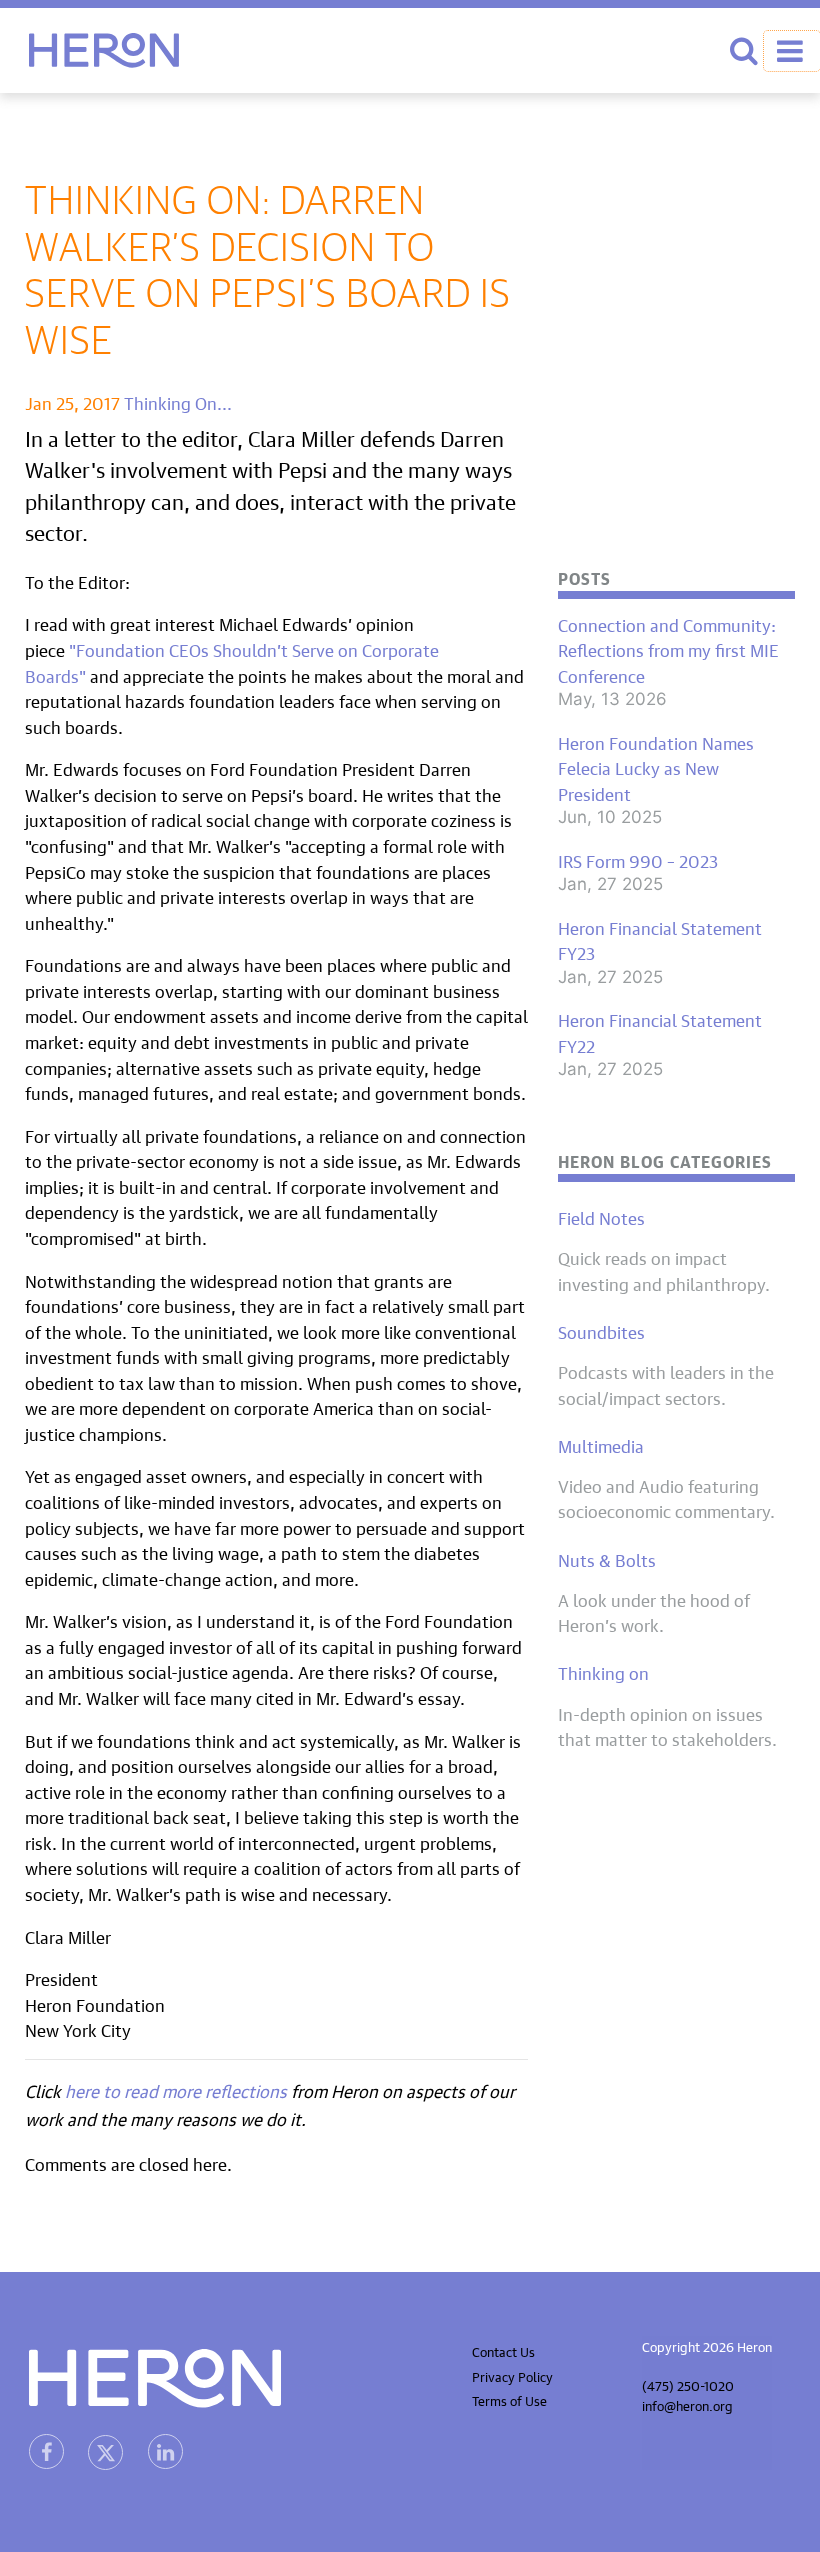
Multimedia (601, 1445)
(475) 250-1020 (688, 2384)
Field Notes (601, 1217)
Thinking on (603, 1672)
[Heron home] (104, 50)
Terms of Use (509, 2399)
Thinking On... (178, 401)
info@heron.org (687, 2404)
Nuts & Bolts (607, 1559)
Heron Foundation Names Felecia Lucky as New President (656, 767)
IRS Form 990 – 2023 (638, 860)
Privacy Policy (512, 2375)
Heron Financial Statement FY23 (660, 939)
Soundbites (601, 1331)
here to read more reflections (178, 2089)
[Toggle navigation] (792, 51)
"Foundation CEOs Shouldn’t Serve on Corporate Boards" (232, 661)
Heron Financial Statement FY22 (660, 1031)
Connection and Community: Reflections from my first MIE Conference (668, 649)
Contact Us (503, 2350)
